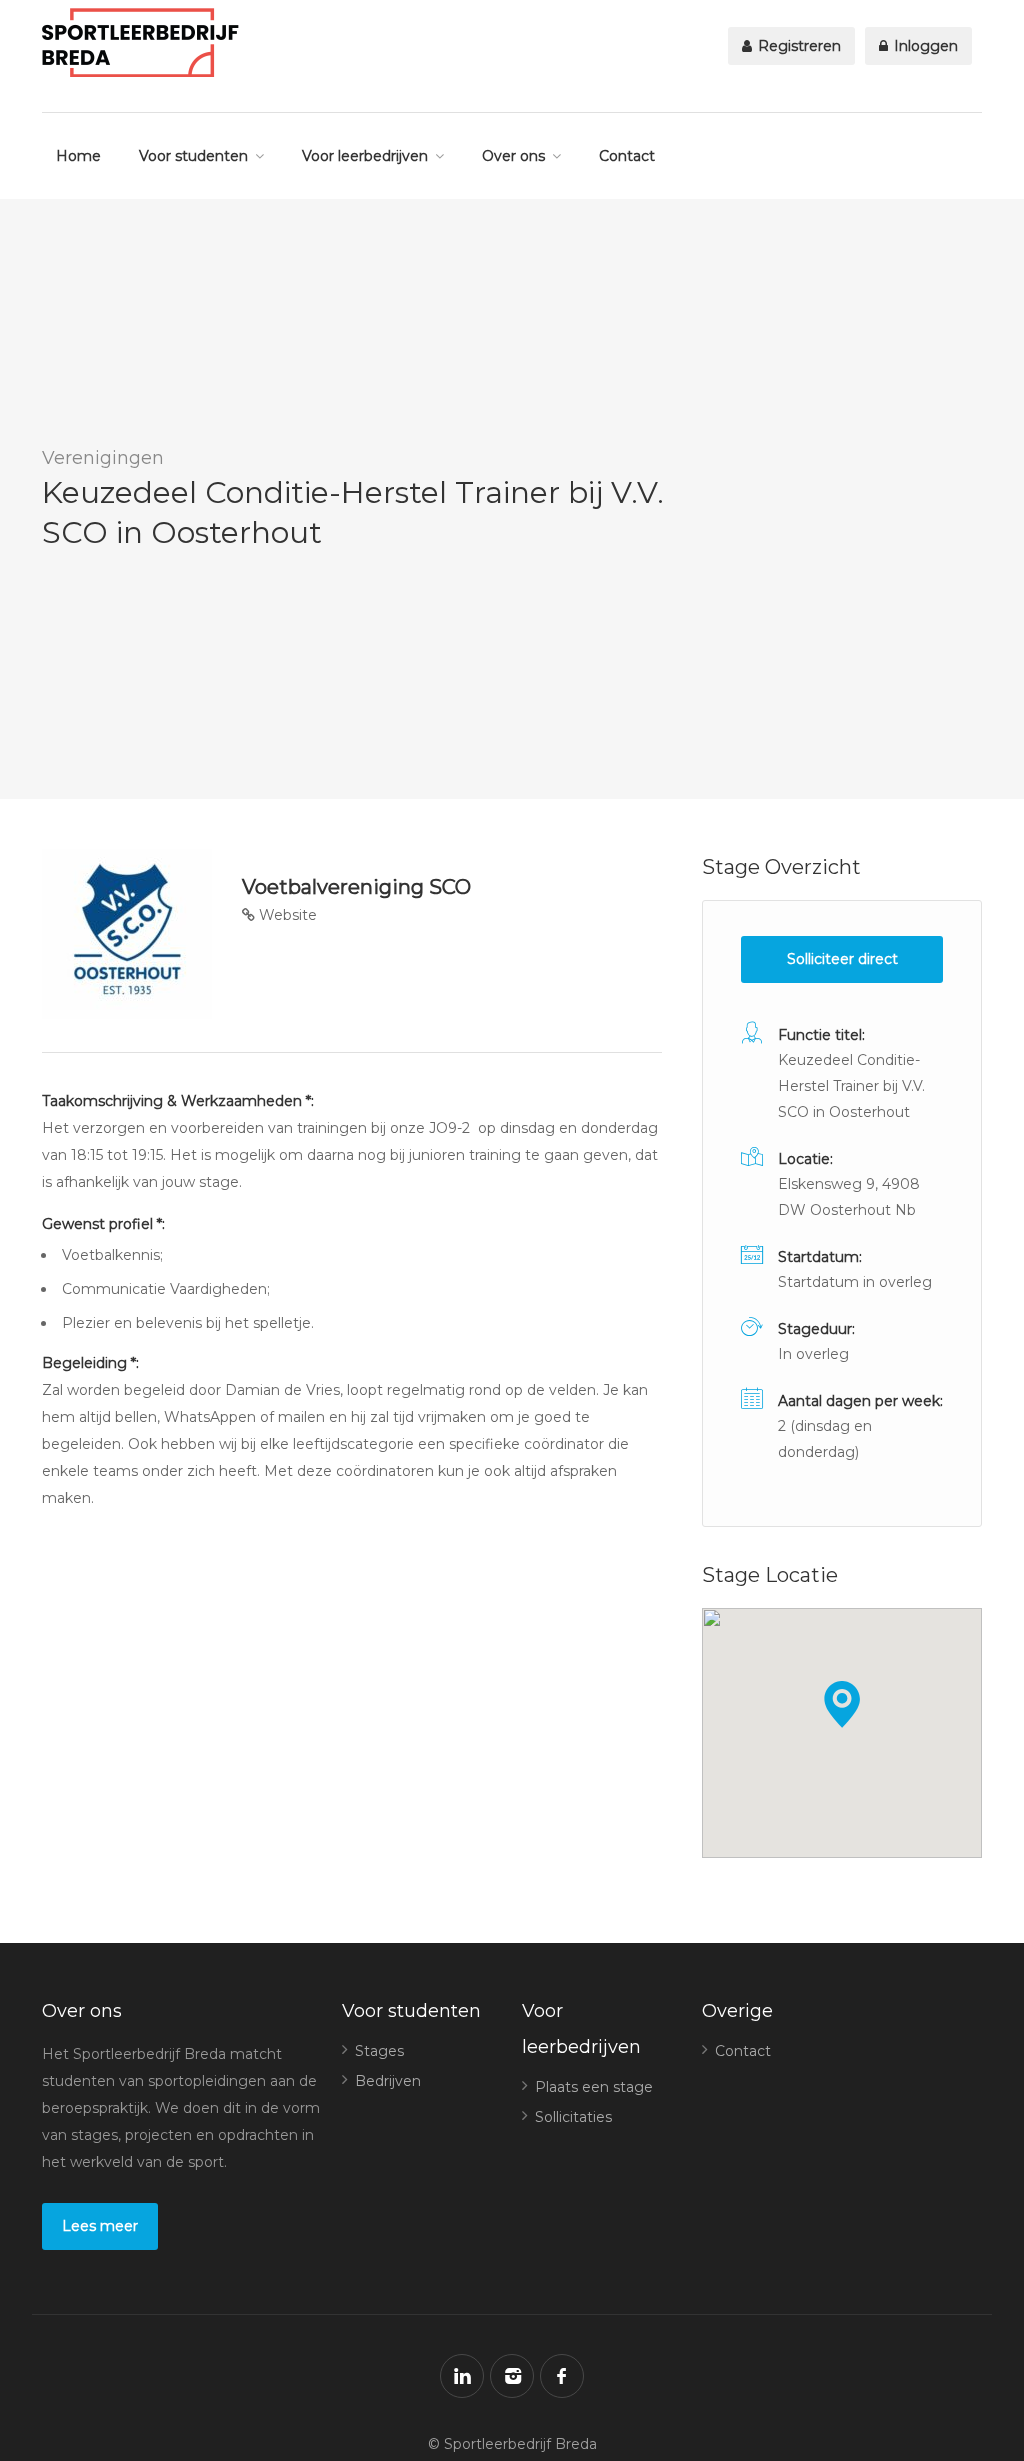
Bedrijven (388, 2081)
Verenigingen (103, 458)
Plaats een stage (594, 2087)
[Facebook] (562, 2376)
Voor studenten (193, 156)
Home (78, 156)
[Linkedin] (462, 2376)
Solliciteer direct (842, 959)
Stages (379, 2051)
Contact (627, 156)
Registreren (797, 46)
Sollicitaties (573, 2117)
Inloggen (924, 46)
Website (286, 915)
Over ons (513, 156)
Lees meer (100, 2226)
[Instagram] (512, 2376)
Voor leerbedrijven (365, 156)
